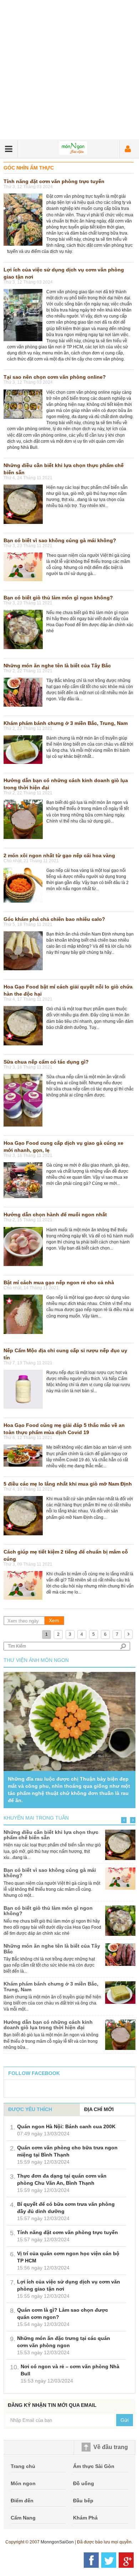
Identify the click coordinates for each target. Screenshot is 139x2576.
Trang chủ (23, 2466)
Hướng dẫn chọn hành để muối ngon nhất (55, 1215)
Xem (54, 1620)
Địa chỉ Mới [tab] (99, 2109)
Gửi (125, 2420)
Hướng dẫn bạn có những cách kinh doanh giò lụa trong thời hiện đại (48, 2025)
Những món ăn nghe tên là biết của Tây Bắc (57, 666)
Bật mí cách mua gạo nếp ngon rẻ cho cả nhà (59, 1282)
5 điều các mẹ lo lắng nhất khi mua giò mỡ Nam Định (68, 1484)
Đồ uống (84, 2483)
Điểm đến (22, 2501)
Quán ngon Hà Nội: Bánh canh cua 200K (66, 2126)
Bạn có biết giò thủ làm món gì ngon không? (58, 598)
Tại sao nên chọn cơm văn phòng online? (55, 377)
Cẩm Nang (23, 2518)
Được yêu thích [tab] (30, 2109)
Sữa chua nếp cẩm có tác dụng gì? (46, 1062)
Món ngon (23, 2483)
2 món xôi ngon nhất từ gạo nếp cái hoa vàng (59, 855)
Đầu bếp (83, 2501)
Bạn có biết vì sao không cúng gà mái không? (60, 540)
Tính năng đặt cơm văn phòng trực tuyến (54, 181)
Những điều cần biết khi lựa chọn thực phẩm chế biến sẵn (51, 1835)
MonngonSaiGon (57, 2542)
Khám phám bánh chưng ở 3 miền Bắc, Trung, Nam (66, 723)
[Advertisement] (69, 70)
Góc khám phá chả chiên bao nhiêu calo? (54, 919)
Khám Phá (85, 2518)
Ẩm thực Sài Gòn (94, 2466)
